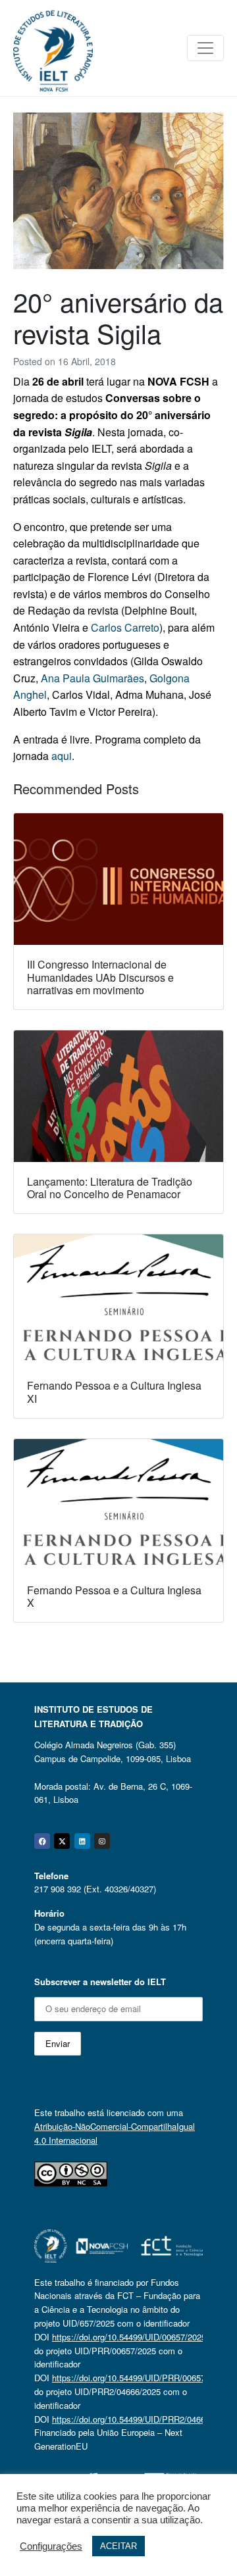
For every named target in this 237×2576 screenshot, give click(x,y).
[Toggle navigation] (205, 48)
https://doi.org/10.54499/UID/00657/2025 (129, 2337)
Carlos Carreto (125, 627)
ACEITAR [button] (118, 2546)
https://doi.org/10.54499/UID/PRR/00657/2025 (139, 2378)
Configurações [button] (51, 2546)
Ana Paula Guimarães (92, 678)
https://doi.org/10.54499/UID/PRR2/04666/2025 (142, 2419)
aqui (62, 756)
